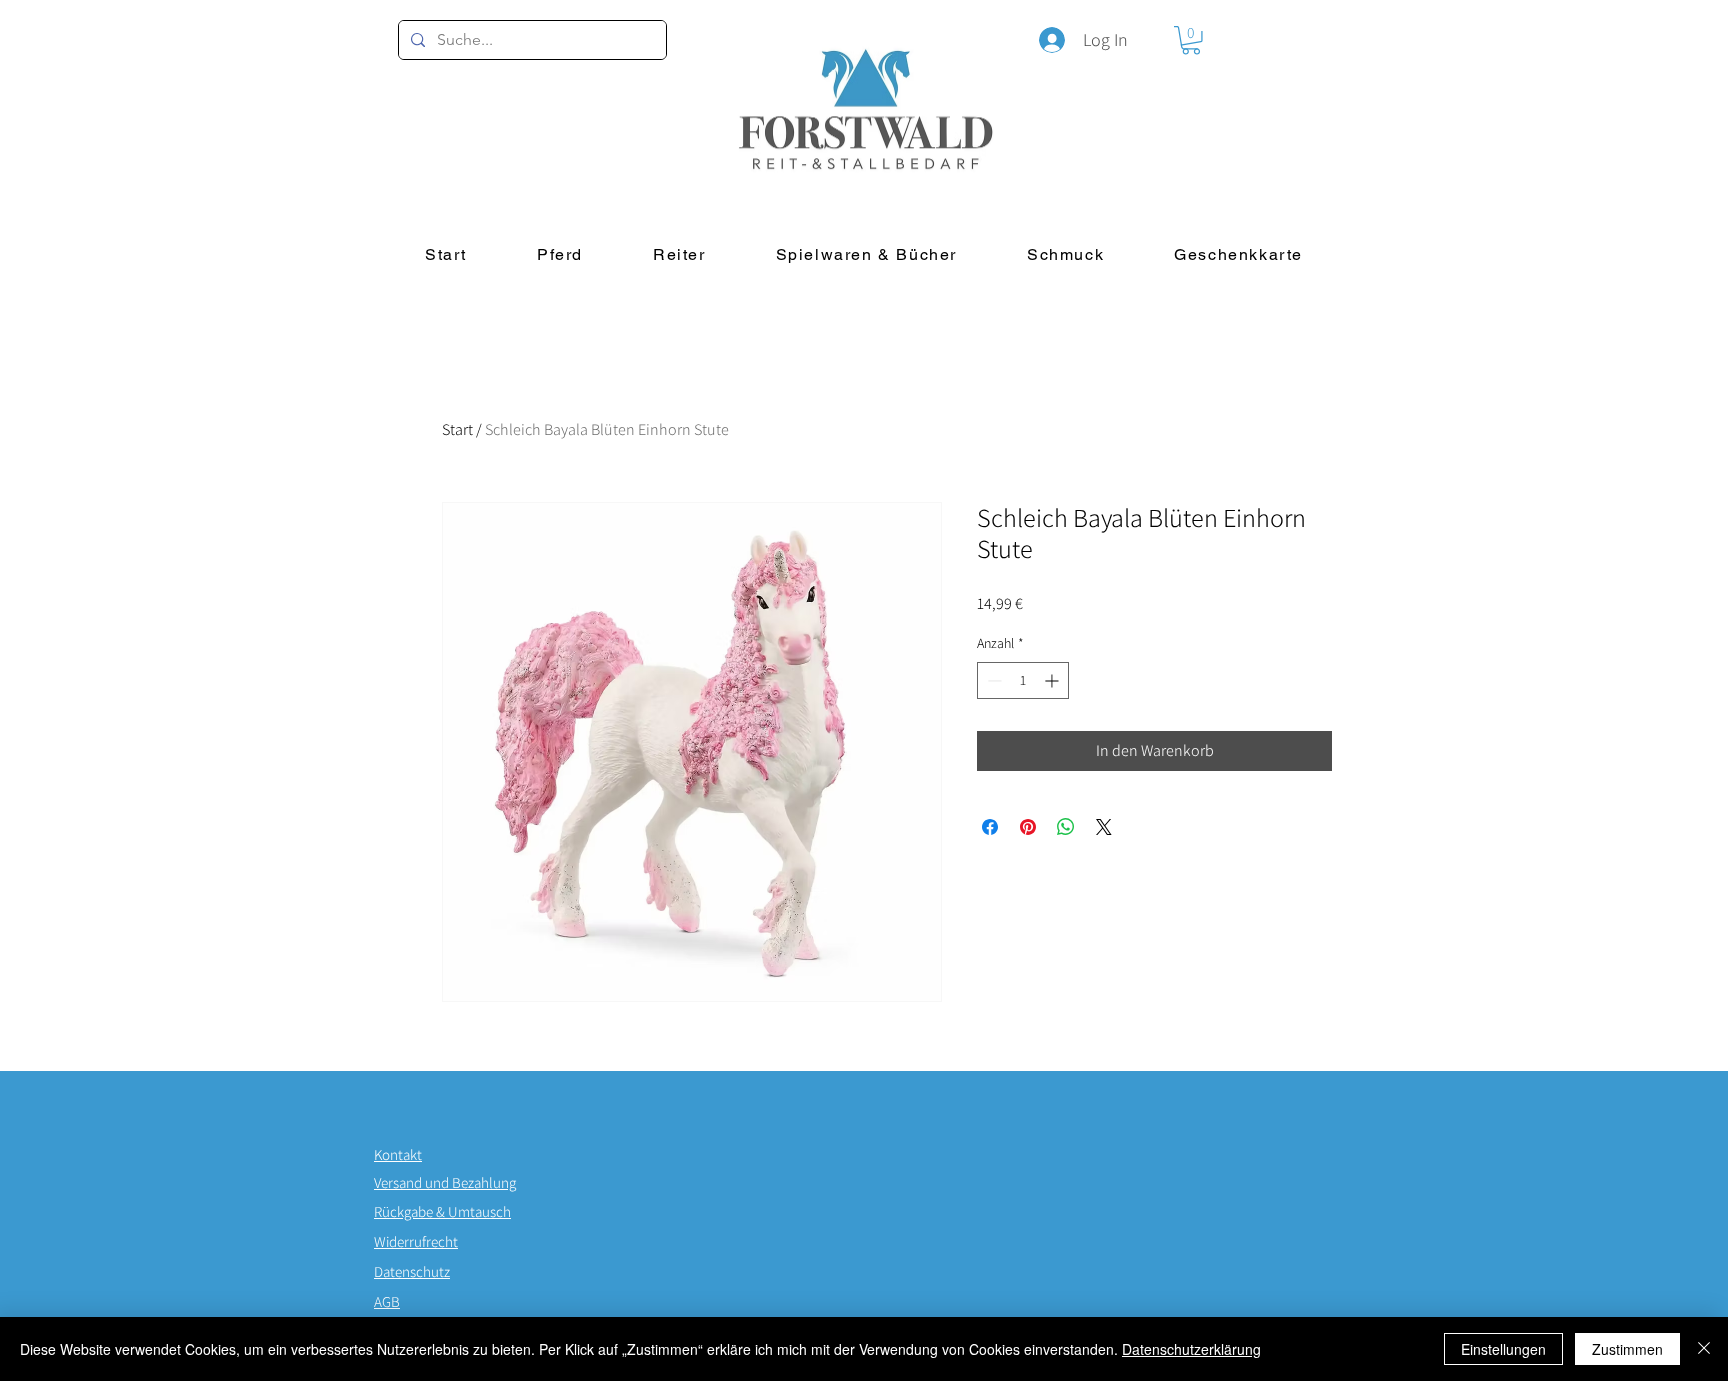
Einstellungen (1503, 1349)
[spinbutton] (1023, 680)
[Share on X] (1104, 827)
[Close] (1704, 1349)
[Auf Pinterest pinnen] (1028, 827)
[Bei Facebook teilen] (990, 827)
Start (457, 429)
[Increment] (1053, 680)
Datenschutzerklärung (1191, 1349)
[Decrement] (992, 680)
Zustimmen (1627, 1349)
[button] (1191, 40)
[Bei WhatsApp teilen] (1066, 827)
